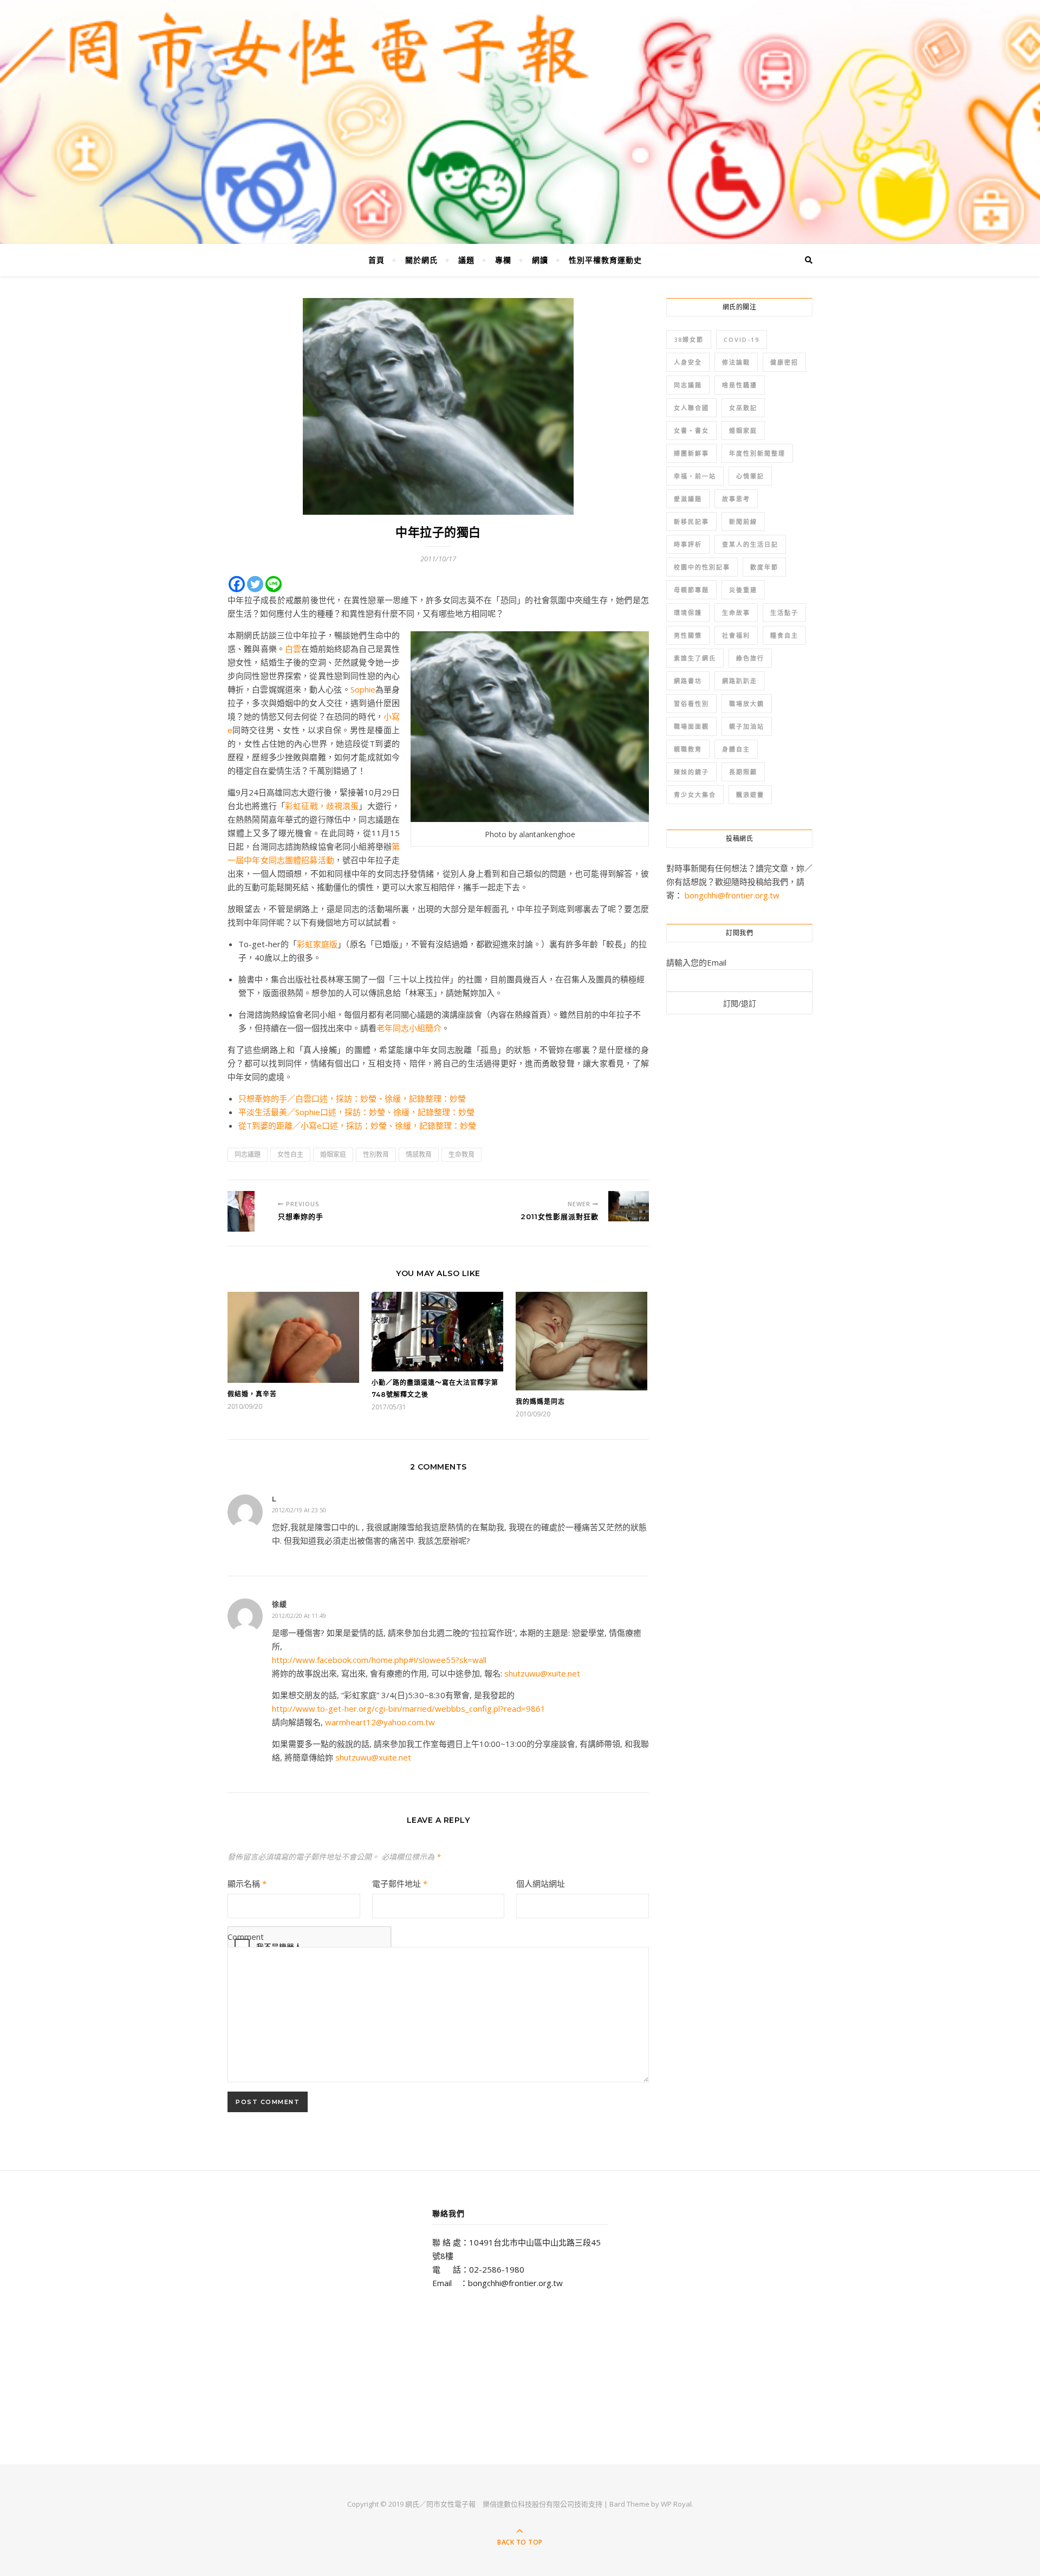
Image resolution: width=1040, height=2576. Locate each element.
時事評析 (688, 544)
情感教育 (419, 1154)
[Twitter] (255, 584)
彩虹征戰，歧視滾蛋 (322, 806)
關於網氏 (421, 260)
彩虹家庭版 (317, 944)
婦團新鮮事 (691, 453)
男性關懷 (688, 635)
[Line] (274, 584)
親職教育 (688, 749)
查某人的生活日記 (750, 544)
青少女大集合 (695, 795)
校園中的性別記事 (702, 567)
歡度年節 (764, 567)
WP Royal (676, 2504)
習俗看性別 (691, 704)
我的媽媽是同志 (540, 1402)
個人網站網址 (541, 1884)
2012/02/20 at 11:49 (299, 1616)
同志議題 (248, 1154)
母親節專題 (691, 590)
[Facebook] (237, 584)
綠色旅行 (750, 658)
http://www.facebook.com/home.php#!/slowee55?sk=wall (379, 1660)
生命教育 (461, 1154)
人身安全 (688, 362)
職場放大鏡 (747, 704)
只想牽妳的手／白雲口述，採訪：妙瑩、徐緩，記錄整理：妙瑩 (352, 1098)
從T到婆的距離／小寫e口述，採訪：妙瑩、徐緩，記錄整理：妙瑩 (357, 1125)
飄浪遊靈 (750, 795)
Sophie (363, 689)
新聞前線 (743, 522)
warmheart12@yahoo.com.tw (380, 1722)
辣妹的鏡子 (691, 772)
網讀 (540, 260)
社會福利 (736, 635)
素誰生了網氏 (695, 658)
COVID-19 (742, 339)
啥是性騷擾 (740, 385)
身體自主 (736, 749)
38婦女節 (689, 339)
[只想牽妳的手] (248, 1211)
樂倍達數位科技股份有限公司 (528, 2504)
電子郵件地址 (400, 1884)
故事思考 (736, 499)
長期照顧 (743, 772)
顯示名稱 (247, 1884)
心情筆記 (750, 476)
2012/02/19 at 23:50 (299, 1510)
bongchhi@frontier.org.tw (732, 895)
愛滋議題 (688, 499)
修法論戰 (736, 362)
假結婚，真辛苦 (252, 1394)
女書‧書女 (691, 431)
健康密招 (784, 362)
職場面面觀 (691, 726)
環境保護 (688, 613)
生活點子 (784, 613)
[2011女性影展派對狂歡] (629, 1206)
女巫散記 (743, 408)
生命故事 (736, 613)
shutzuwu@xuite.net (542, 1673)
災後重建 (743, 590)
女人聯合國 (691, 408)
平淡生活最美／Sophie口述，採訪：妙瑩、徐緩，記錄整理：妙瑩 (356, 1112)
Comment (246, 1937)
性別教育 (376, 1154)
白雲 (293, 649)
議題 (466, 260)
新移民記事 (691, 522)
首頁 (376, 260)
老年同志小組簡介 (409, 1028)
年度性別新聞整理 (757, 453)
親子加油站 (747, 726)
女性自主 (290, 1154)
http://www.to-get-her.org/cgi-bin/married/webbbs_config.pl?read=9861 (409, 1708)
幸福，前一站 (695, 476)
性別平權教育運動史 (605, 260)
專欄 (503, 260)
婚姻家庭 (333, 1154)
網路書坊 (688, 681)
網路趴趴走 (740, 681)
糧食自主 (784, 635)
